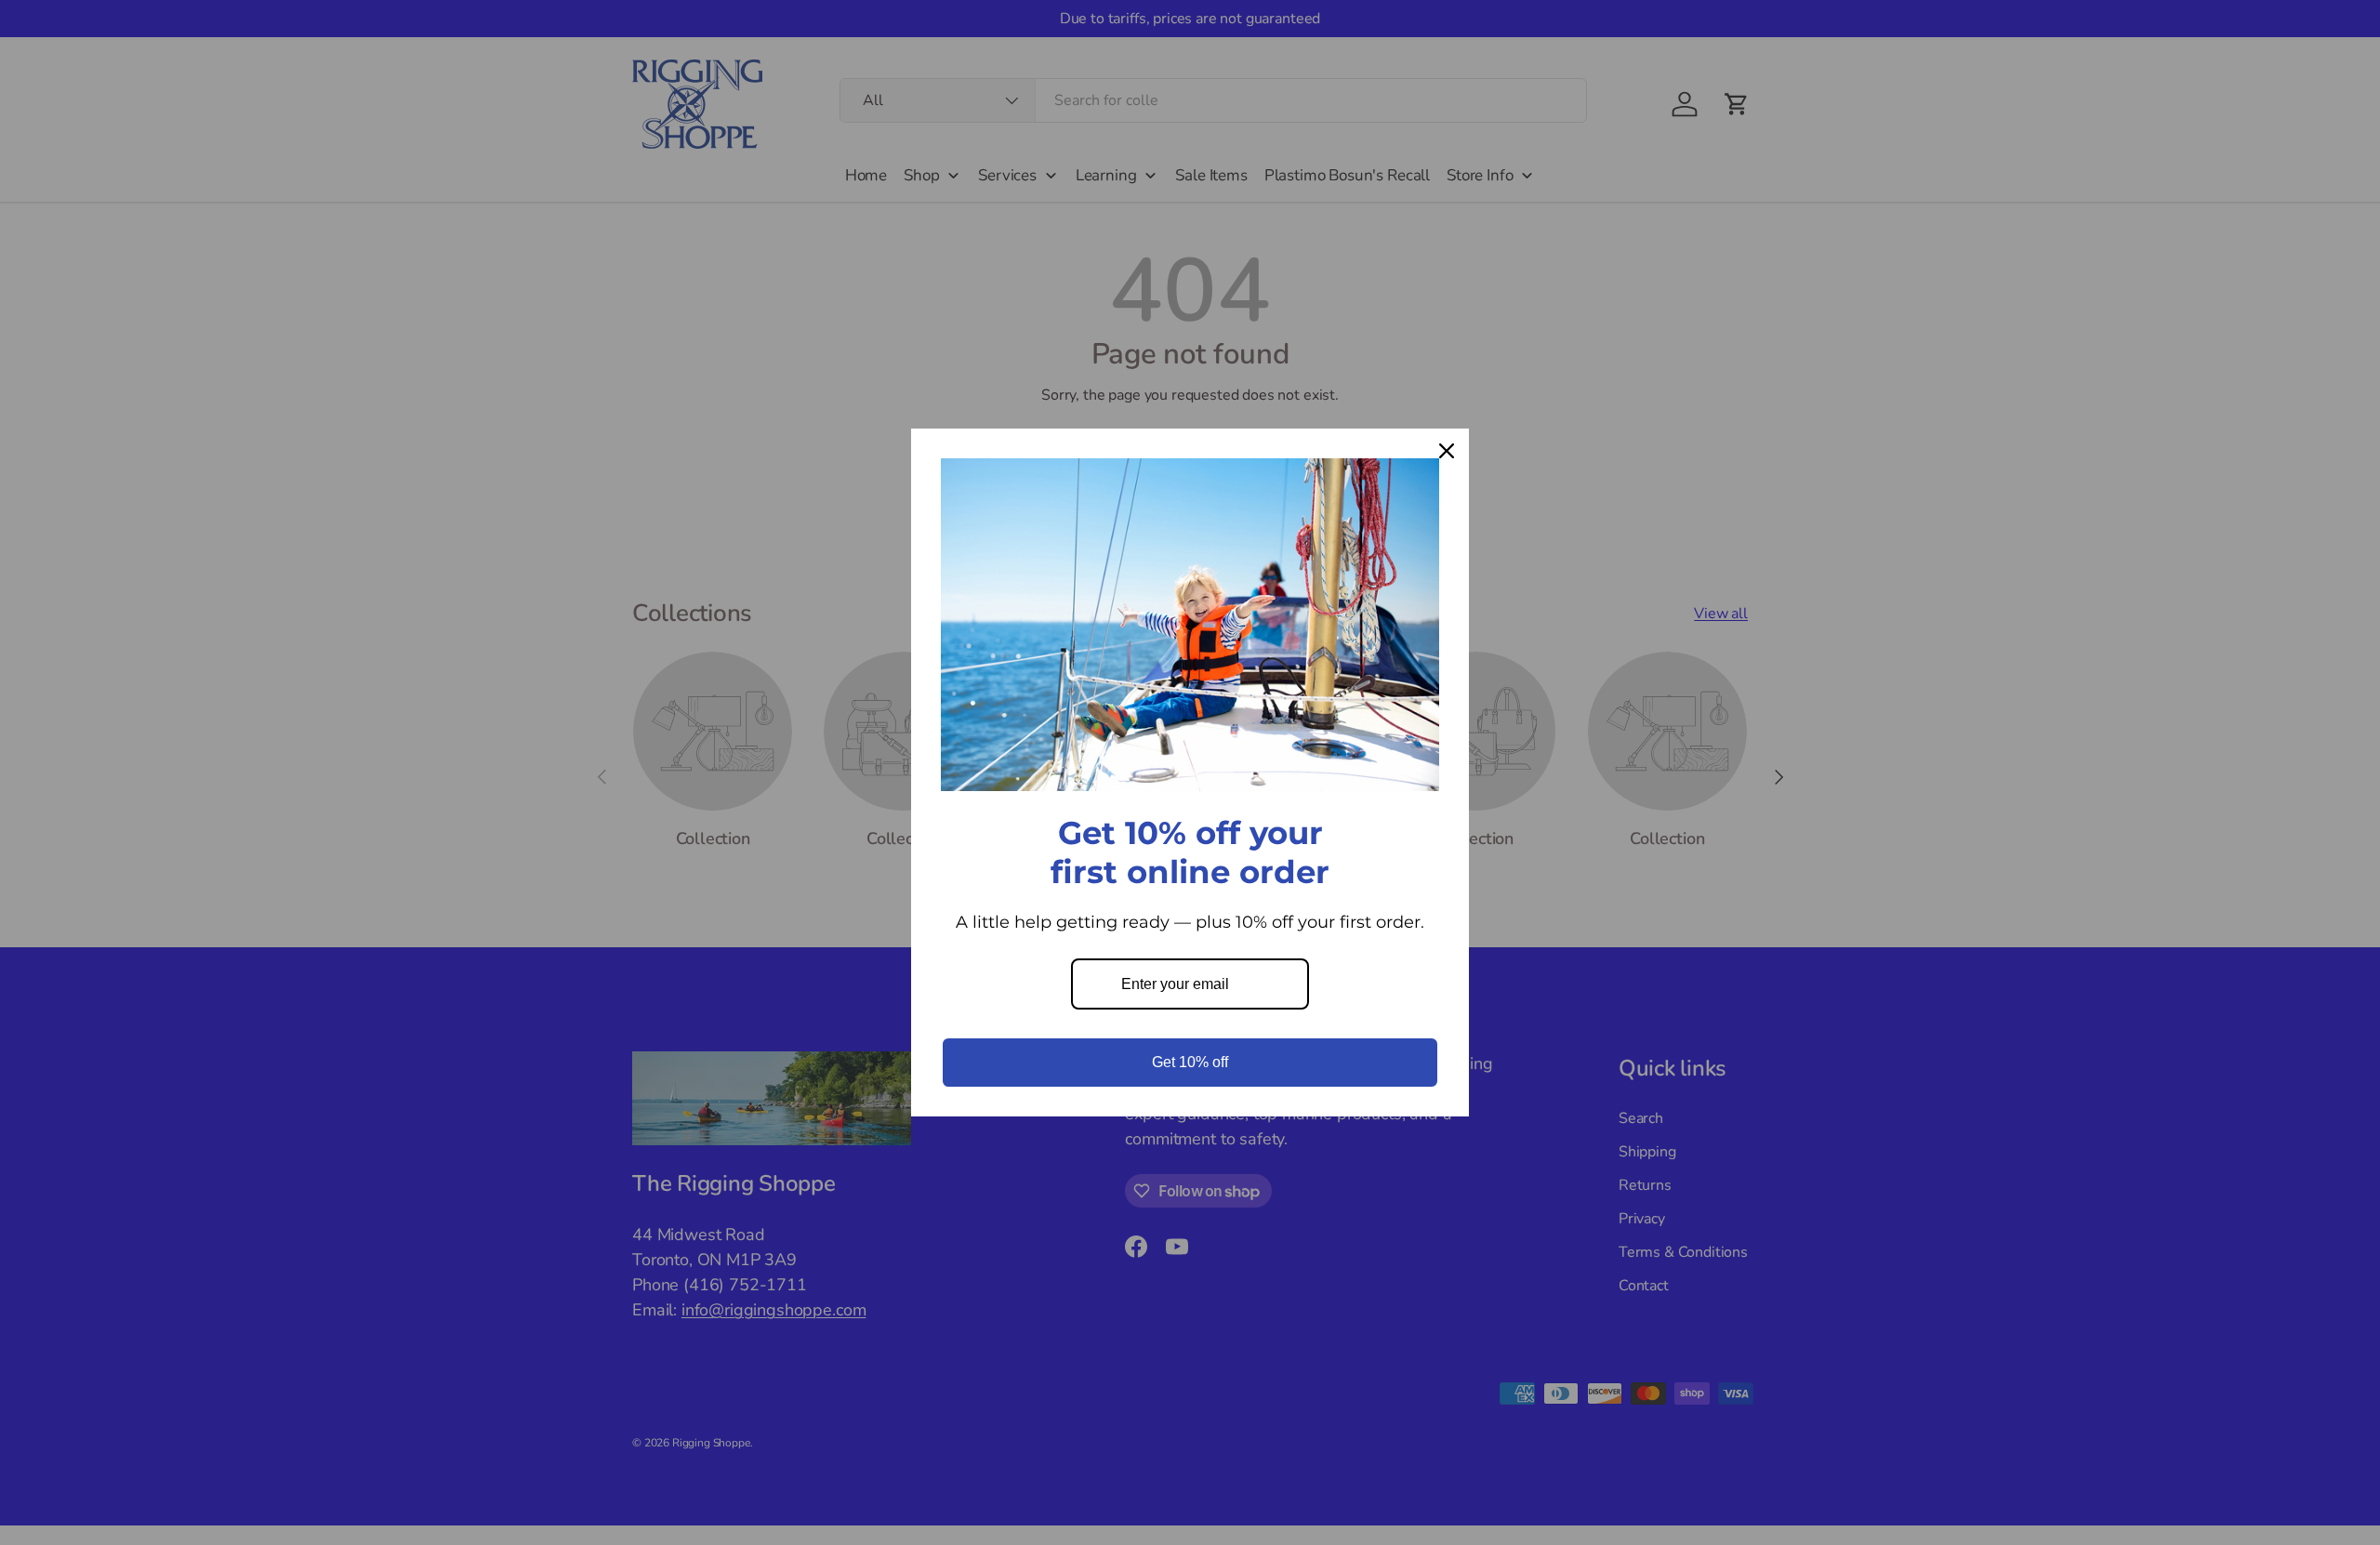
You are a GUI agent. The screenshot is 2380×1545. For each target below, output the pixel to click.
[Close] (1447, 451)
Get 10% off (1190, 1062)
